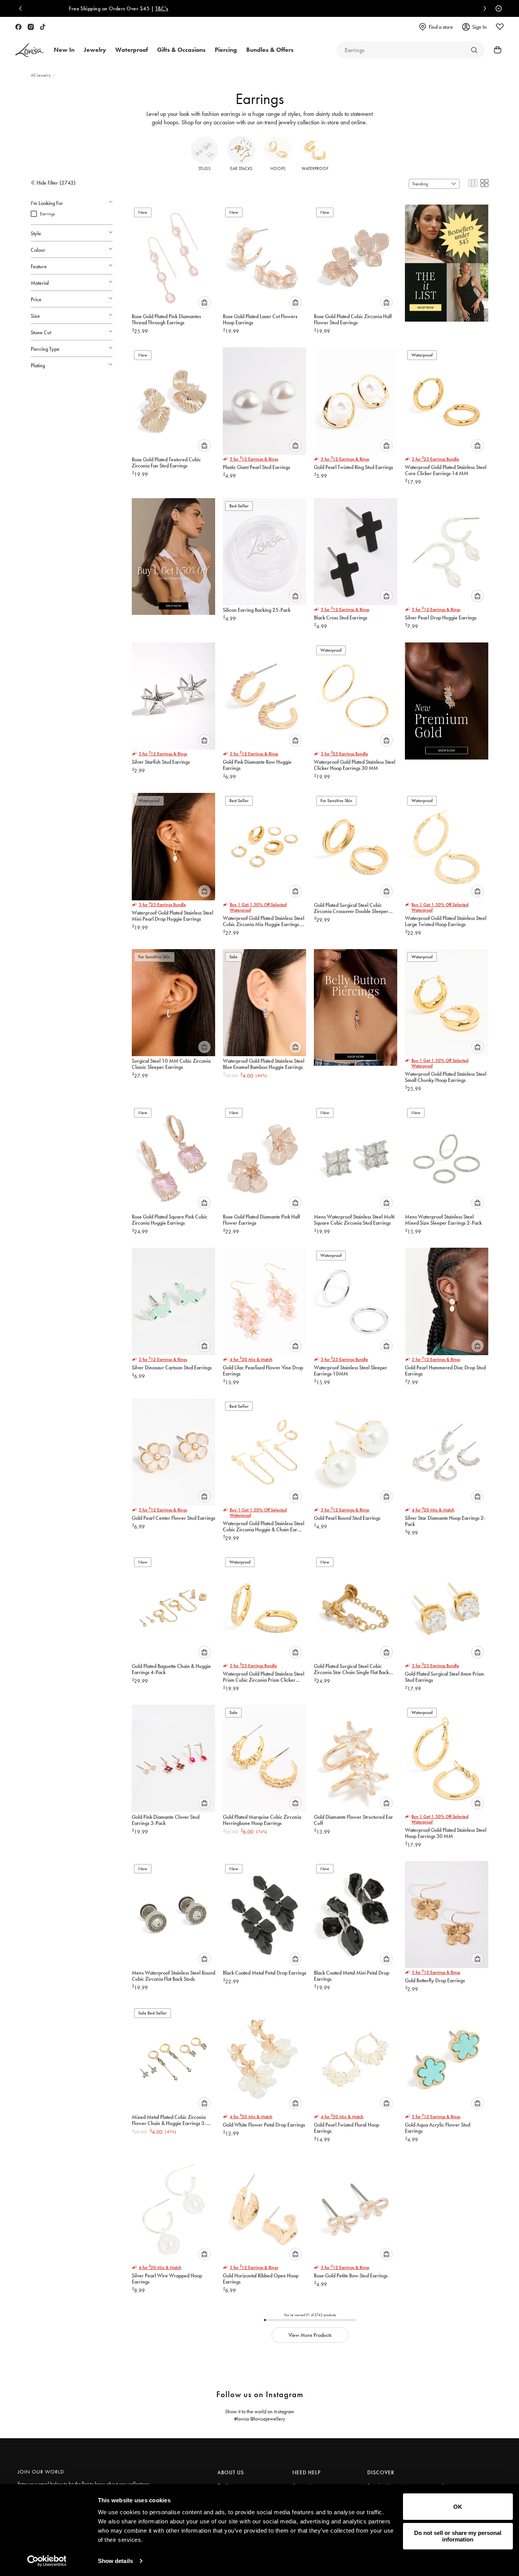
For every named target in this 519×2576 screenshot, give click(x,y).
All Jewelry (41, 75)
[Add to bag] (204, 302)
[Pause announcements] (497, 8)
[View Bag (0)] (495, 50)
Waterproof (315, 168)
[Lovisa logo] (30, 50)
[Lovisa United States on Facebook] (18, 27)
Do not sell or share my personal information (458, 2536)
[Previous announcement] (22, 8)
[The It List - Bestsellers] (447, 260)
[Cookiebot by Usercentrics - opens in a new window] (47, 2561)
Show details (115, 2561)
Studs (204, 168)
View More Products (310, 2335)
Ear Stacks (241, 168)
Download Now (286, 8)
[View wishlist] (500, 27)
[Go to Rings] (474, 50)
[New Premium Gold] (447, 698)
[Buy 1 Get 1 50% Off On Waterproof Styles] (173, 553)
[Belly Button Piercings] (356, 1004)
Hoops (278, 168)
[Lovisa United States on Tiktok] (43, 27)
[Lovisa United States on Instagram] (31, 27)
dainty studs (329, 114)
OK (458, 2507)
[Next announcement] (483, 8)
